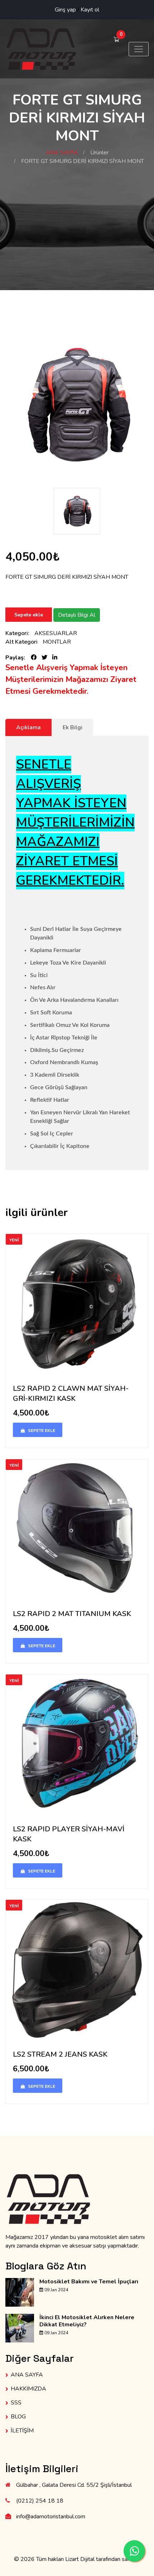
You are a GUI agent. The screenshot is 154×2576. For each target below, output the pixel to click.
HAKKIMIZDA (28, 2389)
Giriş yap (65, 10)
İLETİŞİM (22, 2431)
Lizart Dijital (80, 2559)
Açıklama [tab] (28, 727)
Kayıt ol (90, 10)
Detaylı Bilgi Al (77, 615)
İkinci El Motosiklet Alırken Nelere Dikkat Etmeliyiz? (87, 2321)
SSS (16, 2403)
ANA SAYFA (62, 153)
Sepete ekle (29, 615)
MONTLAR (57, 642)
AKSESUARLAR (56, 633)
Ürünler (99, 153)
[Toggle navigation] (139, 49)
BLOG (18, 2417)
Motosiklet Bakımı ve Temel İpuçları (89, 2282)
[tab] (72, 727)
